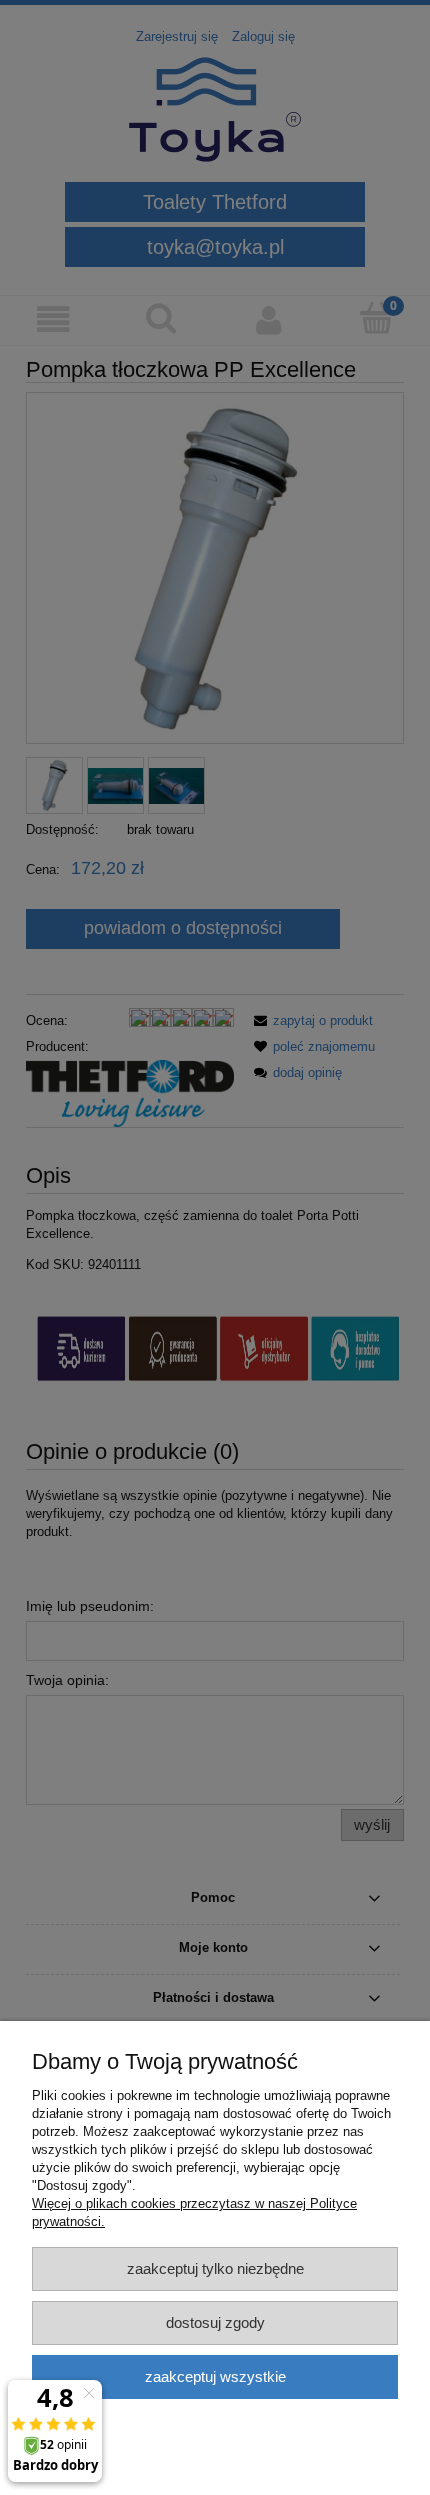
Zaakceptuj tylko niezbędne (215, 2268)
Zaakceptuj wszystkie (215, 2376)
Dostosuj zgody (215, 2322)
